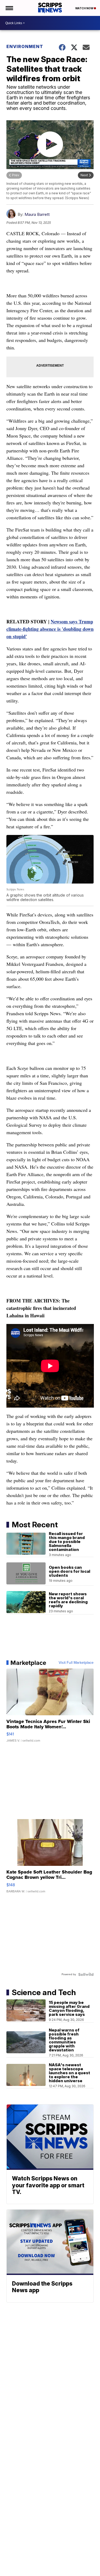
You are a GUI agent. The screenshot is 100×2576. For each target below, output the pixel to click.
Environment (25, 46)
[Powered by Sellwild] (86, 1974)
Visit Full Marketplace (76, 1663)
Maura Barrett (37, 214)
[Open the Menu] (9, 8)
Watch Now (85, 8)
